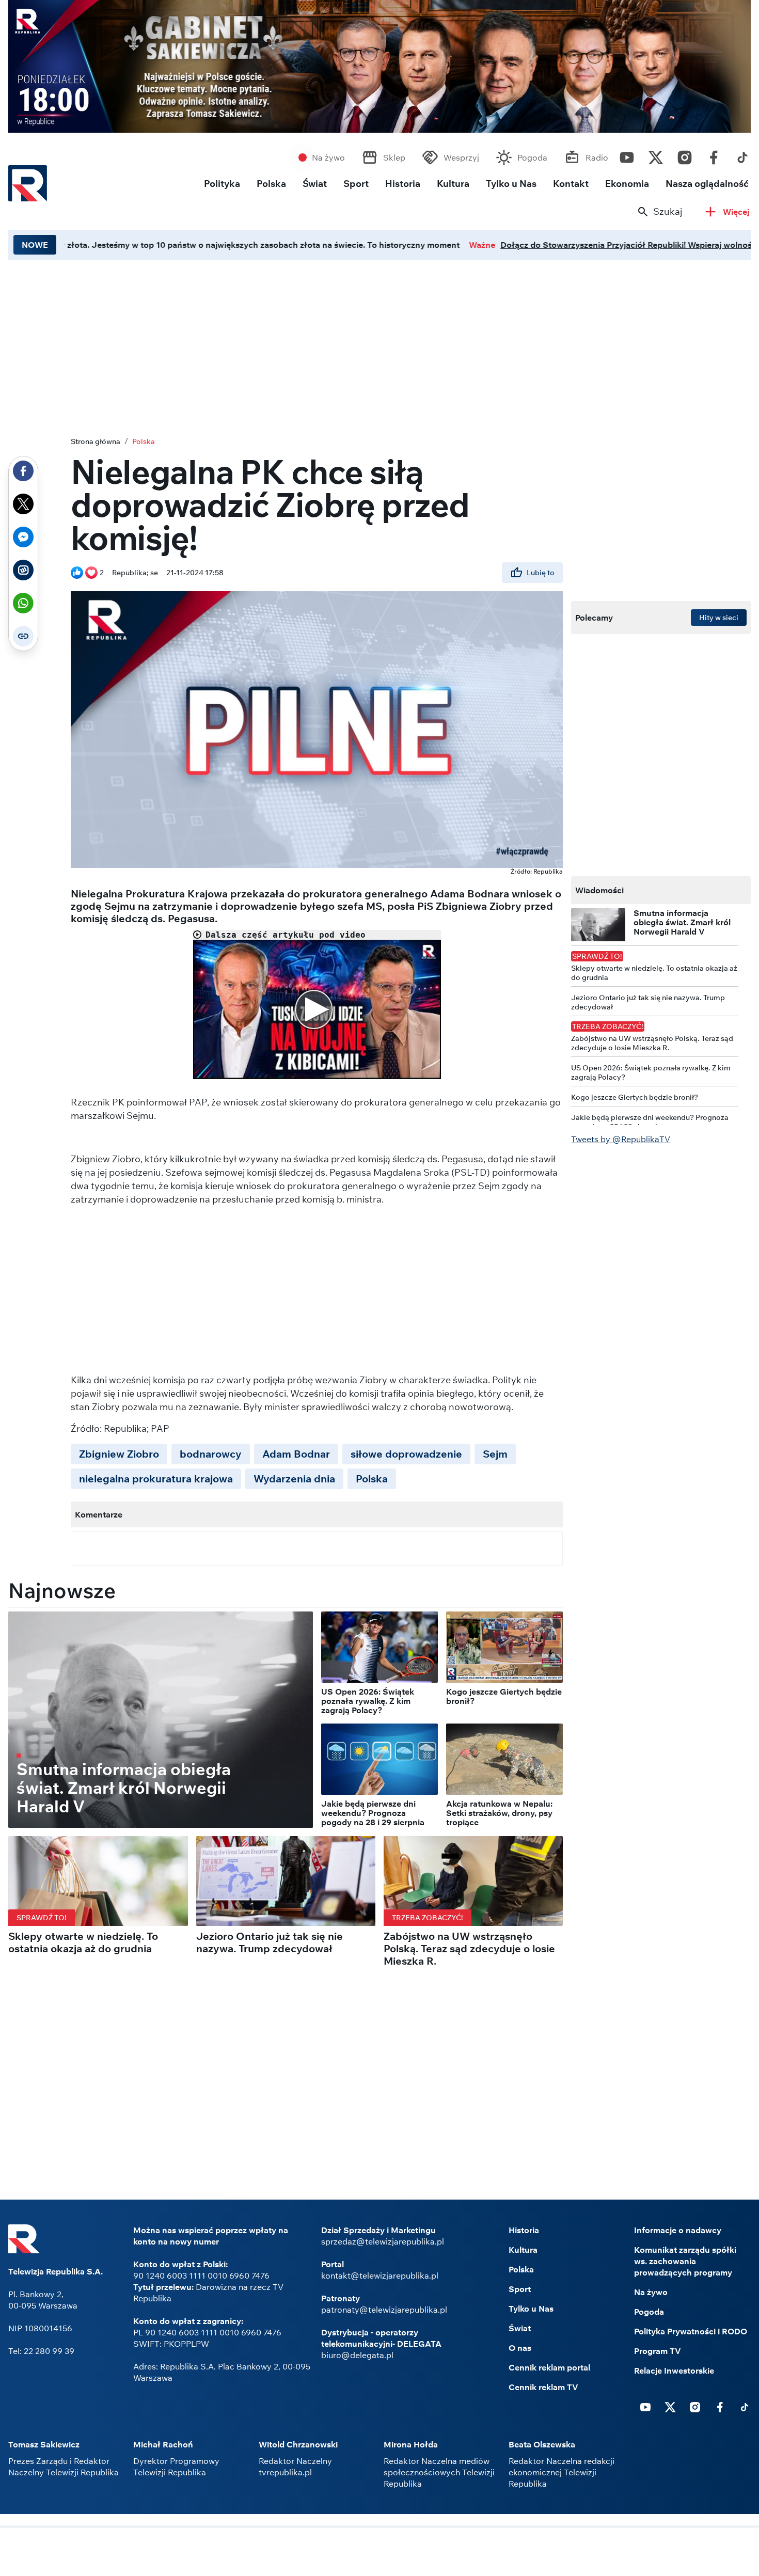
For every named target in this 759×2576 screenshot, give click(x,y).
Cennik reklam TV (543, 2387)
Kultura (453, 184)
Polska (271, 184)
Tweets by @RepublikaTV (621, 1139)
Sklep (394, 157)
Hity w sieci (719, 618)
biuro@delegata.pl (357, 2355)
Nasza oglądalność (707, 184)
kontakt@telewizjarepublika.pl (380, 2275)
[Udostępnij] (23, 471)
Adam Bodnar (296, 1454)
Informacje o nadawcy (678, 2230)
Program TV (658, 2351)
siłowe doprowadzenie (406, 1454)
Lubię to (541, 573)
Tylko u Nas (511, 184)
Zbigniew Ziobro (119, 1454)
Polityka (222, 184)
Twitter (656, 155)
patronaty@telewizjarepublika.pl (384, 2310)
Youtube (627, 155)
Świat (315, 184)
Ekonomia (627, 184)
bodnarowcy (211, 1454)
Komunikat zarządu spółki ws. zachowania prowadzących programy (685, 2261)
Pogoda (532, 157)
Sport (356, 184)
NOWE (35, 245)
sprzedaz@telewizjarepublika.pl (383, 2241)
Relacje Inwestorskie (674, 2370)
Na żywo (328, 157)
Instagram (685, 155)
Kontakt (571, 184)
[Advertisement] (379, 2553)
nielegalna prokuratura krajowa (156, 1479)
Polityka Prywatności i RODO (691, 2331)
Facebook (714, 155)
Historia (403, 184)
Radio (597, 157)
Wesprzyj (461, 157)
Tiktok (742, 155)
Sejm (495, 1454)
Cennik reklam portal (549, 2367)
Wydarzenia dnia (294, 1479)
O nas (520, 2348)
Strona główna (96, 441)
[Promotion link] (379, 66)
